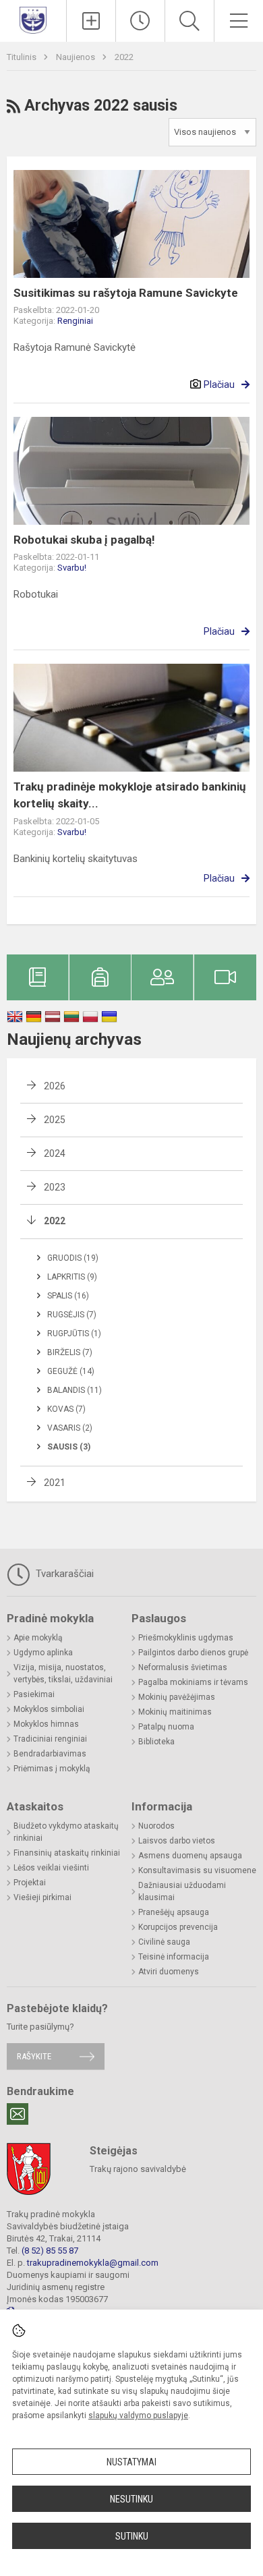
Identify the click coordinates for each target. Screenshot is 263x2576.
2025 (55, 1120)
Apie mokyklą (38, 1638)
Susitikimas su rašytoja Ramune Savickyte (126, 293)
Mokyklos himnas (46, 1724)
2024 (55, 1153)
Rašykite (34, 2056)
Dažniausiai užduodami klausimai (182, 1891)
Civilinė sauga (164, 1942)
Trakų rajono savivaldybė (138, 2169)
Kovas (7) (66, 1409)
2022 (124, 57)
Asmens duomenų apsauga (190, 1856)
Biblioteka (156, 1742)
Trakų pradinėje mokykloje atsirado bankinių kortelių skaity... (130, 795)
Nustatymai (131, 2462)
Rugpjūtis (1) (74, 1334)
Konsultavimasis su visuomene (197, 1870)
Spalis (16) (68, 1296)
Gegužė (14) (71, 1371)
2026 (55, 1086)
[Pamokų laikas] (140, 21)
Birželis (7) (70, 1352)
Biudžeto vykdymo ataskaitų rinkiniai (66, 1832)
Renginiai (75, 321)
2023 (55, 1187)
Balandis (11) (75, 1390)
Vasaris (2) (70, 1428)
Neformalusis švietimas (183, 1667)
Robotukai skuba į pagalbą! (84, 540)
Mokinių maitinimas (175, 1712)
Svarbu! (72, 568)
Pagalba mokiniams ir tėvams (193, 1682)
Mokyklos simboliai (49, 1709)
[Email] (18, 2114)
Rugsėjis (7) (72, 1315)
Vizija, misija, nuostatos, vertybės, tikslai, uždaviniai (63, 1673)
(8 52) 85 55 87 (50, 2251)
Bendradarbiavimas (50, 1754)
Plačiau (219, 384)
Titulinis (23, 57)
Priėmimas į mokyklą (52, 1769)
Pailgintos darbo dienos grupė (193, 1653)
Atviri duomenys (169, 1972)
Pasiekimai (34, 1694)
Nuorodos (156, 1826)
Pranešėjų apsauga (174, 1912)
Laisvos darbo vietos (177, 1841)
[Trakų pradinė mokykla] (33, 19)
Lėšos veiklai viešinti (51, 1868)
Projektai (30, 1883)
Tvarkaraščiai (63, 1574)
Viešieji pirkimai (42, 1897)
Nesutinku (131, 2499)
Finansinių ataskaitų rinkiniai (67, 1853)
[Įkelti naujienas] (91, 21)
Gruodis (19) (73, 1258)
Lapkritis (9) (72, 1277)
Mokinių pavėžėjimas (177, 1697)
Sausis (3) (69, 1447)
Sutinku (132, 2536)
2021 (55, 1483)
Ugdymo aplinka (43, 1653)
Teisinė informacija (174, 1957)
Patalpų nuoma (166, 1727)
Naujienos (77, 57)
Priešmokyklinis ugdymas (186, 1638)
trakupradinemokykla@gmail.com (93, 2263)
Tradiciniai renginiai (50, 1739)
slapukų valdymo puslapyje (138, 2415)
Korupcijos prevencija (178, 1927)
